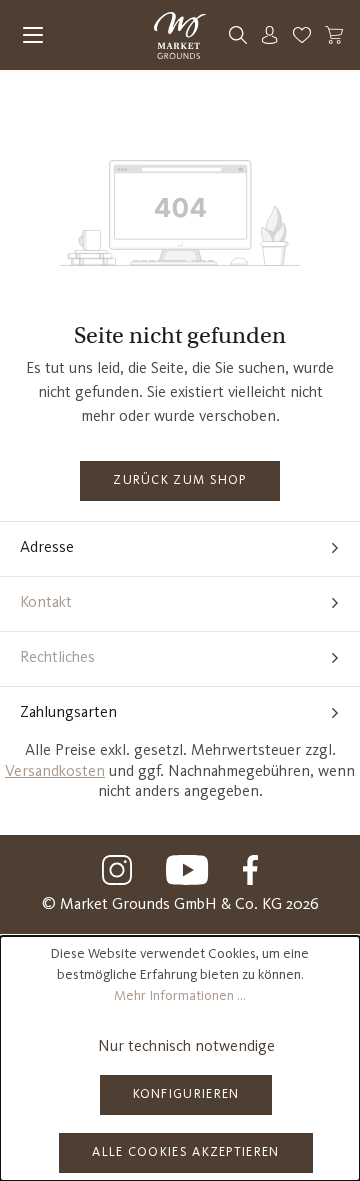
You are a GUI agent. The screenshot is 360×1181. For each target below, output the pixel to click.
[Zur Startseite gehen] (179, 35)
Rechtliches (57, 658)
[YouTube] (188, 870)
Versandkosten (55, 772)
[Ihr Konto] (270, 35)
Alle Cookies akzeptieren (185, 1152)
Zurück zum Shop (180, 480)
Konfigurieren (186, 1094)
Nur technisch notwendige (186, 1047)
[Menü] (33, 35)
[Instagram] (117, 870)
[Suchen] (238, 35)
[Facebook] (250, 870)
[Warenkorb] (334, 35)
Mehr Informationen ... (180, 996)
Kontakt (46, 603)
